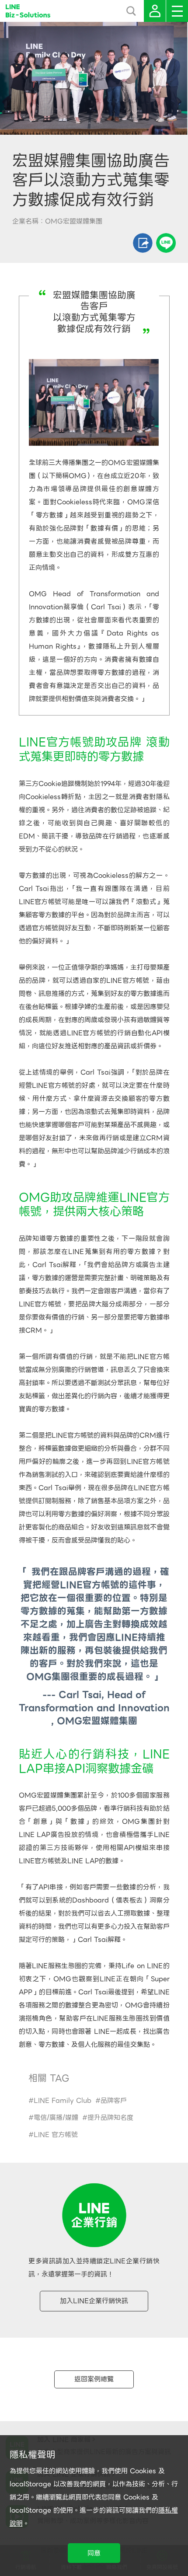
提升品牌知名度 (110, 2118)
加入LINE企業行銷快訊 (94, 2301)
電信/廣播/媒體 (56, 2118)
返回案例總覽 (94, 2379)
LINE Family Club (63, 2101)
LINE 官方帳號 (56, 2135)
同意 (94, 2553)
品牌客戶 (114, 2101)
